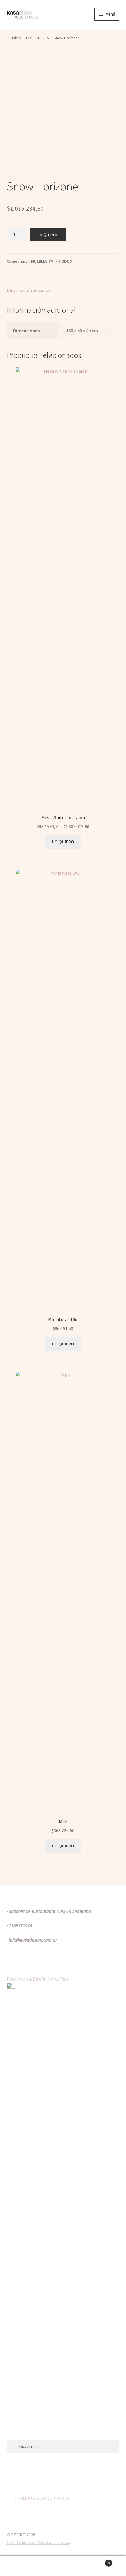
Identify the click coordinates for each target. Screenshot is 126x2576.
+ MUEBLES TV (37, 38)
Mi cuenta (21, 2566)
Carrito (97, 2561)
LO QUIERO (63, 842)
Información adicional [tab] (29, 290)
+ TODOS (64, 261)
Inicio (17, 38)
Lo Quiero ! (48, 234)
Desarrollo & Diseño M (29, 1979)
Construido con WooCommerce (38, 2542)
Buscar (63, 2566)
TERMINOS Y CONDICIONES (42, 2498)
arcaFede (60, 1979)
